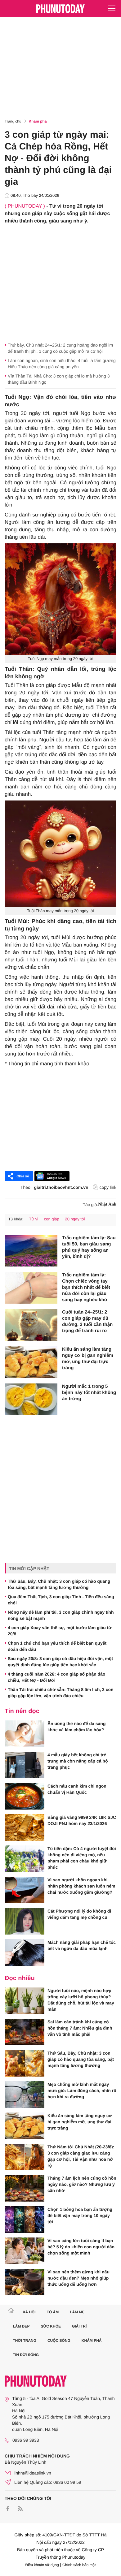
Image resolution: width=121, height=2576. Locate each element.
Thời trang (25, 2341)
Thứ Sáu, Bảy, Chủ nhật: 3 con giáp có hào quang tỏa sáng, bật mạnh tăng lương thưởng (59, 1584)
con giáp (52, 1219)
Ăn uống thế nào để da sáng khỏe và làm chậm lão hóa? (76, 1727)
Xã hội (29, 2312)
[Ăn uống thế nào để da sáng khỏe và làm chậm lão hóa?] (25, 1734)
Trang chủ (13, 121)
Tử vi (34, 1219)
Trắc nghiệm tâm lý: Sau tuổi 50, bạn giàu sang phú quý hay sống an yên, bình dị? (89, 1247)
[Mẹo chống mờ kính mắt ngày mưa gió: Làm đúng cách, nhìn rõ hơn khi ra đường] (25, 2095)
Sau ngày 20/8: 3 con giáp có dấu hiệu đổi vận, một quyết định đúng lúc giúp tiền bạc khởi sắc (60, 1662)
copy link (108, 1187)
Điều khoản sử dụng (42, 2565)
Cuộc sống (59, 2341)
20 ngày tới (75, 1219)
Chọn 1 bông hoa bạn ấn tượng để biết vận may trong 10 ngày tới (80, 2216)
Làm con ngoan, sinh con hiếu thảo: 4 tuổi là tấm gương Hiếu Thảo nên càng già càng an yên (62, 364)
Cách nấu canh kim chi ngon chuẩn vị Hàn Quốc (77, 1789)
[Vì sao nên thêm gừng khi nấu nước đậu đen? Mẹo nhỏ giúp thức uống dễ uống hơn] (25, 2282)
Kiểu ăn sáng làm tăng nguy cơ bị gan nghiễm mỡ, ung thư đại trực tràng (88, 1359)
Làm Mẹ (77, 2312)
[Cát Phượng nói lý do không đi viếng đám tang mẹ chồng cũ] (25, 1921)
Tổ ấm (53, 2312)
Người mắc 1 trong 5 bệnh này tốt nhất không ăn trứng (89, 1393)
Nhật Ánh (107, 1204)
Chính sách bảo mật (79, 2565)
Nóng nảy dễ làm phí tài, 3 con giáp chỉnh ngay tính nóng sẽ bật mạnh (61, 1615)
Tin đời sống (26, 2355)
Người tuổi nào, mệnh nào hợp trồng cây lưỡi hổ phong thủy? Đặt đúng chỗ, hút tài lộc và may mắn (81, 2000)
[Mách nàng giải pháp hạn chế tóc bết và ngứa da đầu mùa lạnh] (25, 1952)
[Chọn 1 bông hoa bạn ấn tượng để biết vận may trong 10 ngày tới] (25, 2220)
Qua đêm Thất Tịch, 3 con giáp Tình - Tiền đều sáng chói (61, 1600)
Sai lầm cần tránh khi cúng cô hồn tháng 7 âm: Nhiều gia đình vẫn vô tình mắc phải (80, 2028)
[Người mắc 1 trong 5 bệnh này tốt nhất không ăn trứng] (31, 1399)
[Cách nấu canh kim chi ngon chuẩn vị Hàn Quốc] (25, 1796)
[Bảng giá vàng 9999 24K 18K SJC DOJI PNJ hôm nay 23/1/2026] (25, 1827)
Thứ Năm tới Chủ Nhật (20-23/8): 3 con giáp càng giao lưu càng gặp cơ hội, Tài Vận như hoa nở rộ (81, 2156)
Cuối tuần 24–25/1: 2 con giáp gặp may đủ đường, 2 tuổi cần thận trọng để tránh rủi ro (87, 1321)
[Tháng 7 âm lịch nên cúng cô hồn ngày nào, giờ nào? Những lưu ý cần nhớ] (25, 2188)
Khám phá (38, 121)
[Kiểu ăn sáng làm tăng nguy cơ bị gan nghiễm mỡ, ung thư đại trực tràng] (31, 1362)
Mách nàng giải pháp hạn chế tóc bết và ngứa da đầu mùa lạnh (82, 1945)
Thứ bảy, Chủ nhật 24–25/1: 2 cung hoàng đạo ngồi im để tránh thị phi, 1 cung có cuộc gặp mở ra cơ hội (60, 348)
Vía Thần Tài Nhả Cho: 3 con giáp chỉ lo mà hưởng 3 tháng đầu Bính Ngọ (59, 379)
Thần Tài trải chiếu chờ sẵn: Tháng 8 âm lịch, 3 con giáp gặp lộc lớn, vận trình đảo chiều (61, 1693)
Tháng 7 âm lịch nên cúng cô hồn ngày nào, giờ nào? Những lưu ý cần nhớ (82, 2184)
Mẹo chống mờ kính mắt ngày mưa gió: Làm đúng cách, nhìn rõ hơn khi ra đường (82, 2091)
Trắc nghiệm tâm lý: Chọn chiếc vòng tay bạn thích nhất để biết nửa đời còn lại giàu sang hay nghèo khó (86, 1287)
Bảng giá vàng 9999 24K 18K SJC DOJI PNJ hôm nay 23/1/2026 (82, 1820)
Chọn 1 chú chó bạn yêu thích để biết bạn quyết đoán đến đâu (57, 1646)
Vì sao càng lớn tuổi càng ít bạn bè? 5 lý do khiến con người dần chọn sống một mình (81, 2247)
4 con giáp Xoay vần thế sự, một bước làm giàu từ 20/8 (60, 1631)
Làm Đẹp (21, 2326)
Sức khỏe (51, 2326)
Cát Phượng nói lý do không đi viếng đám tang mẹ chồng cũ (79, 1914)
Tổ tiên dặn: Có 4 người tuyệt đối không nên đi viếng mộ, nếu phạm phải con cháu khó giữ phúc (82, 1858)
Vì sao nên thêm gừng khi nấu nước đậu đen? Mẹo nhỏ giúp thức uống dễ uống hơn (78, 2278)
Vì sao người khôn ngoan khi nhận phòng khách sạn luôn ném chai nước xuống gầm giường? (81, 1886)
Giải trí (79, 2326)
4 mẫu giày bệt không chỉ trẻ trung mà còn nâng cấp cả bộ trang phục (78, 1761)
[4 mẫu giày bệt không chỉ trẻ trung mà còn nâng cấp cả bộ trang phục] (25, 1765)
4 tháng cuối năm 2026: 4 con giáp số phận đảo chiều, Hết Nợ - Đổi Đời (56, 1677)
